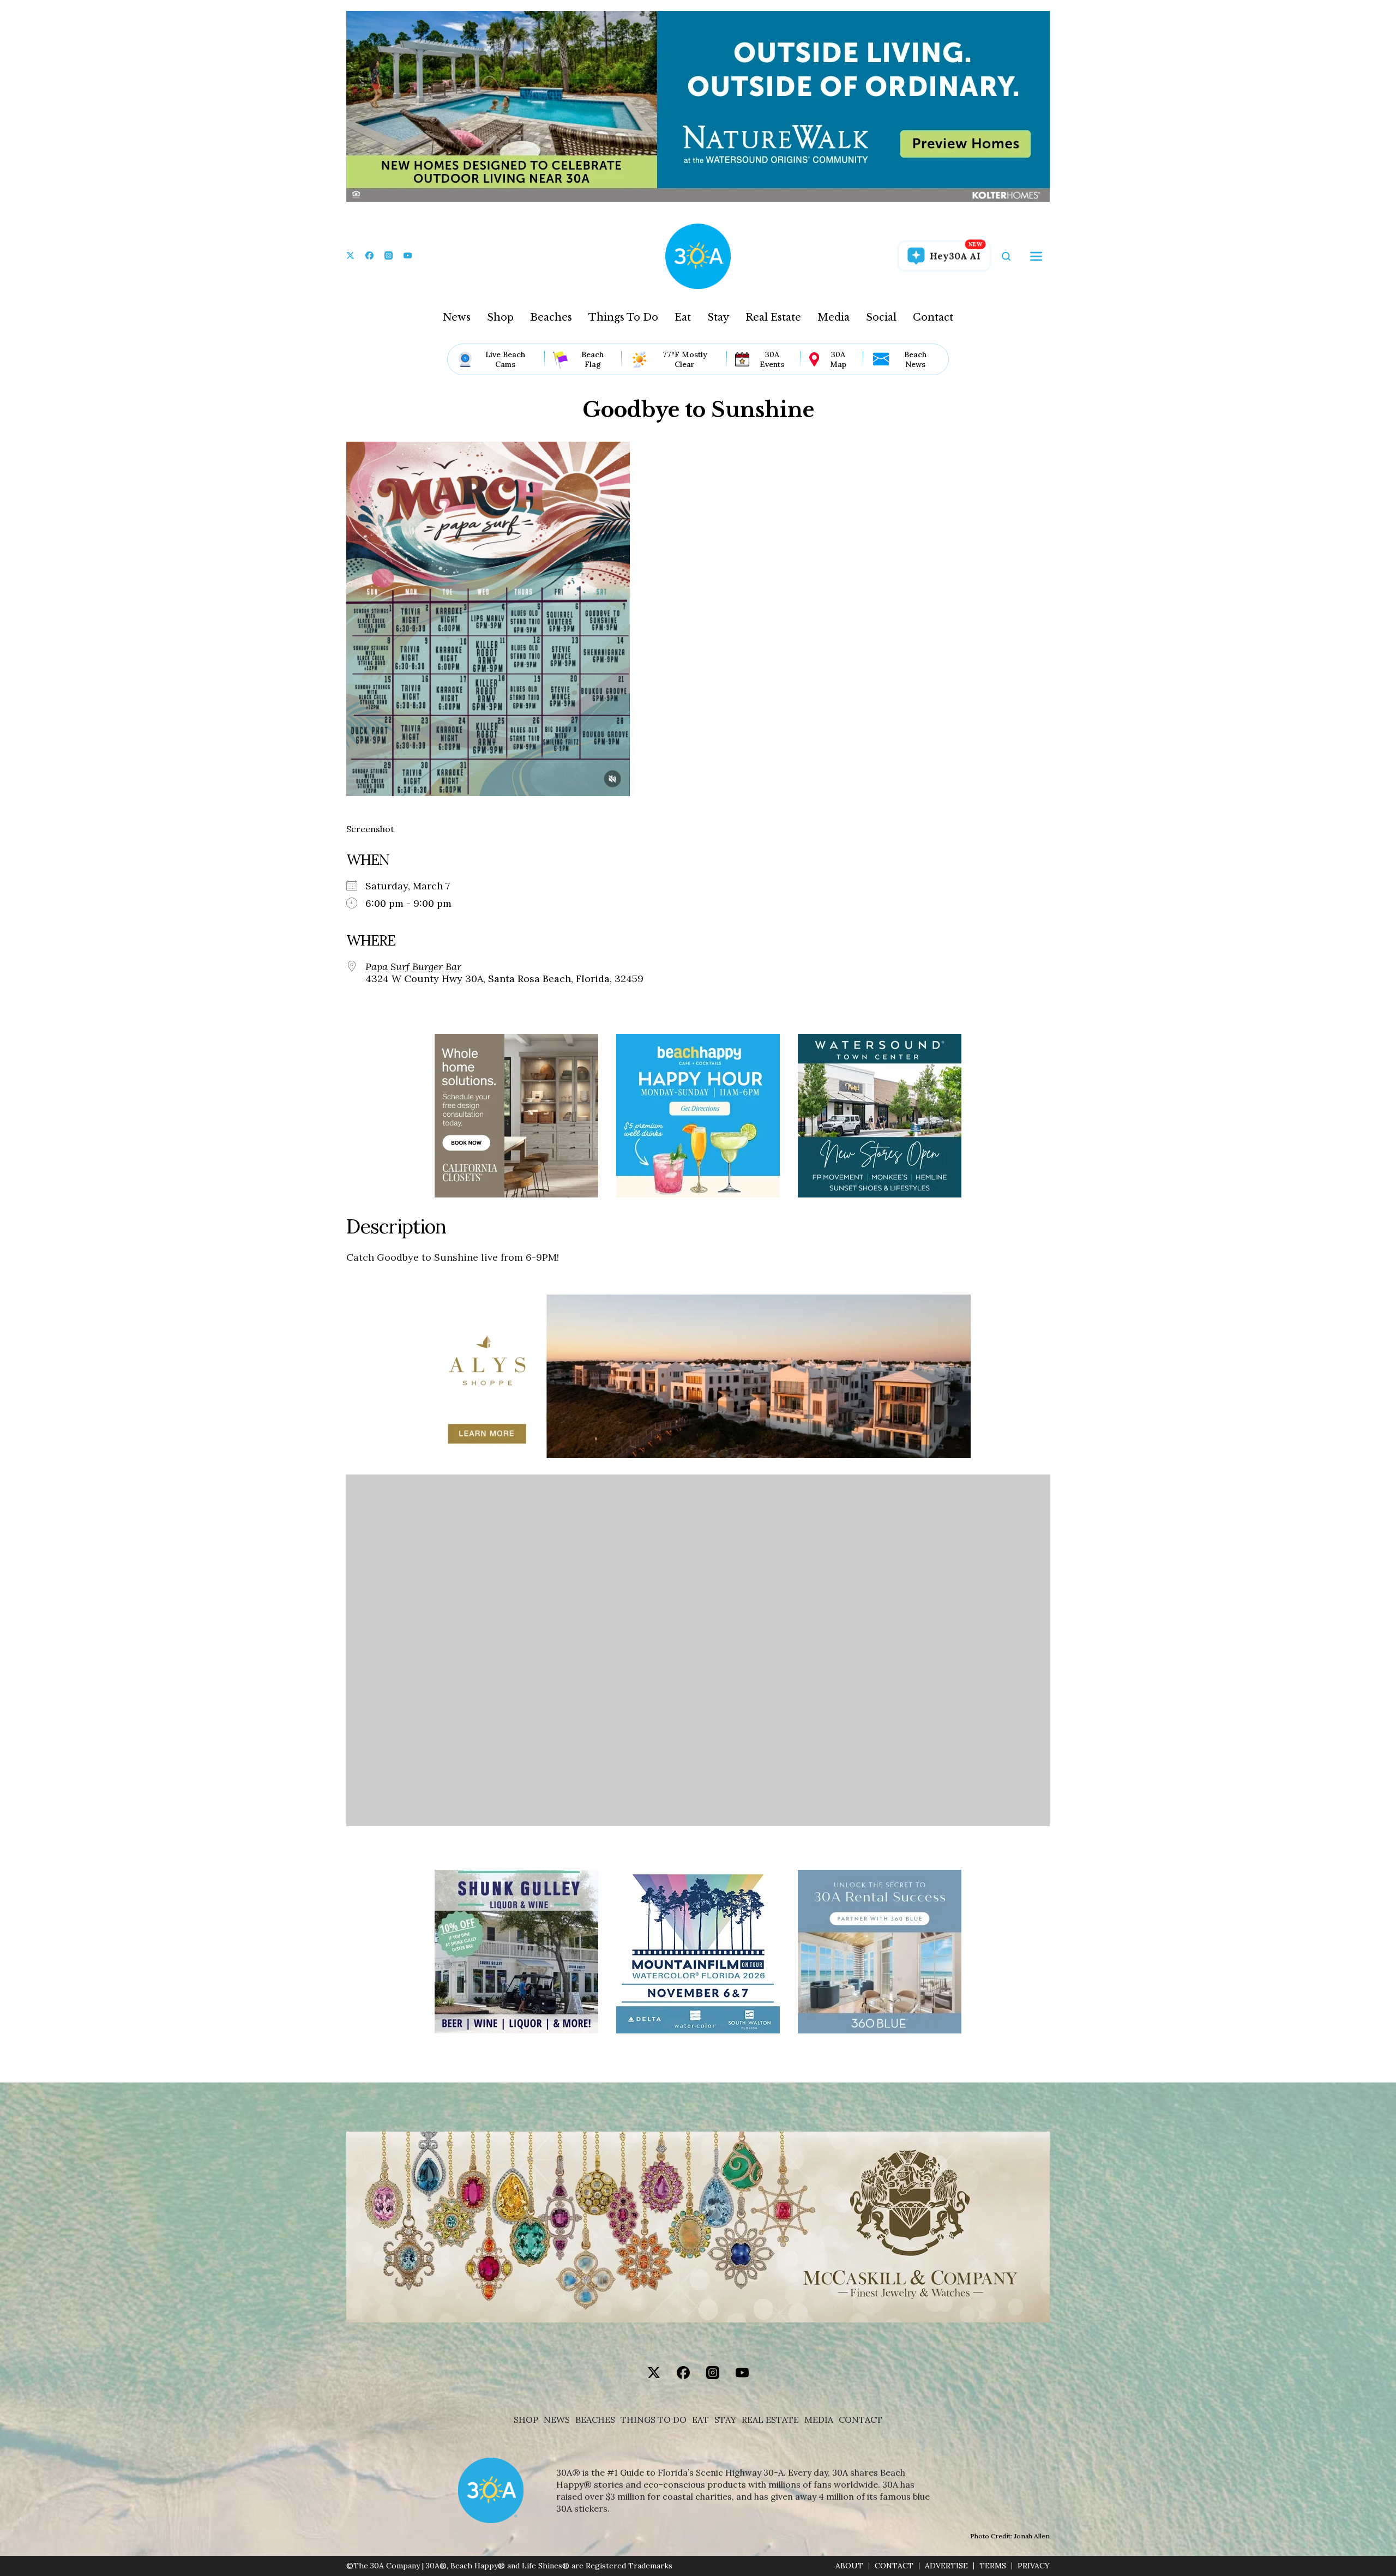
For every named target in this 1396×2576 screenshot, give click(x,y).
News (457, 317)
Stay (718, 317)
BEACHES (595, 2420)
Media (834, 317)
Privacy (1034, 2566)
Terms (993, 2566)
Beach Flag (592, 359)
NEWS (557, 2420)
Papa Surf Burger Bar (413, 967)
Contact (933, 317)
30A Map (838, 359)
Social (881, 317)
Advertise (946, 2566)
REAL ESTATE (770, 2420)
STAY (725, 2420)
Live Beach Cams (505, 359)
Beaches (551, 317)
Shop (500, 317)
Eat (683, 317)
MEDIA (819, 2420)
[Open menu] (1036, 256)
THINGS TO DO (654, 2420)
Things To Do (623, 317)
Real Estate (773, 317)
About (849, 2566)
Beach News (915, 359)
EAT (700, 2420)
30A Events (772, 359)
